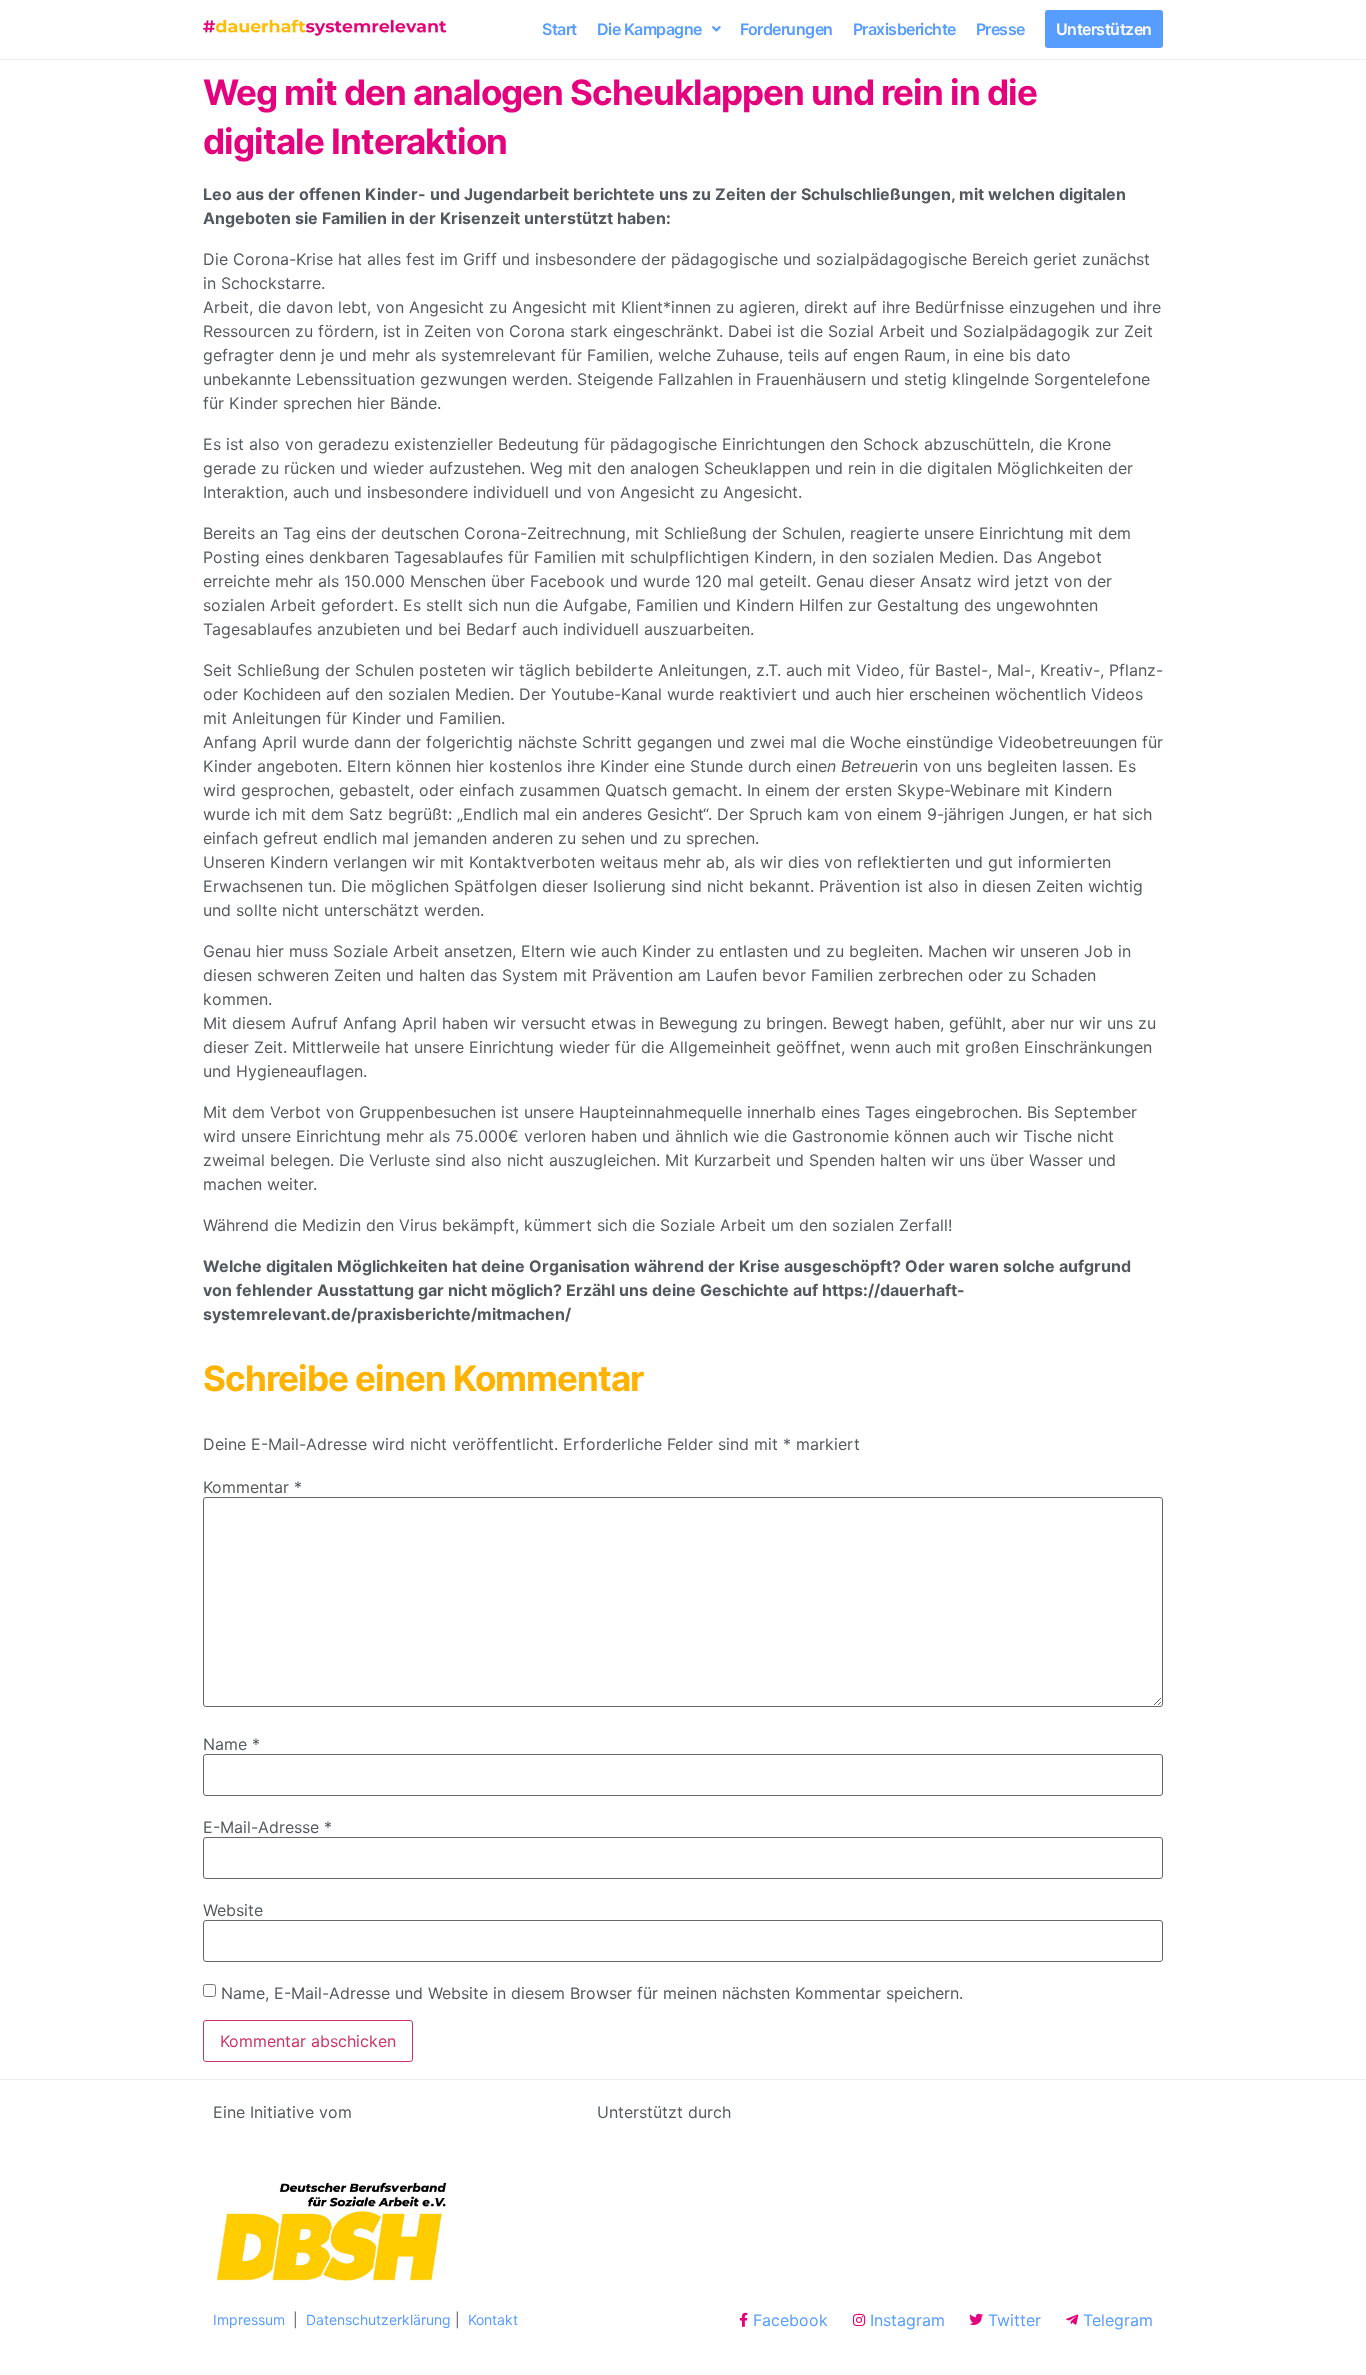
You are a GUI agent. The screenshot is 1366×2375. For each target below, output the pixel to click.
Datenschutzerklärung (378, 2319)
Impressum (251, 2319)
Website (233, 1910)
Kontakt (493, 2319)
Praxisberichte (904, 29)
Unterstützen (1104, 29)
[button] (659, 29)
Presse (1000, 29)
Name (231, 1744)
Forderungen (786, 29)
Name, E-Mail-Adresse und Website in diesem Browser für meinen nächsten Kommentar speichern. (592, 1993)
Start (559, 29)
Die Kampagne (649, 29)
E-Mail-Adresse (267, 1827)
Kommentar (252, 1487)
